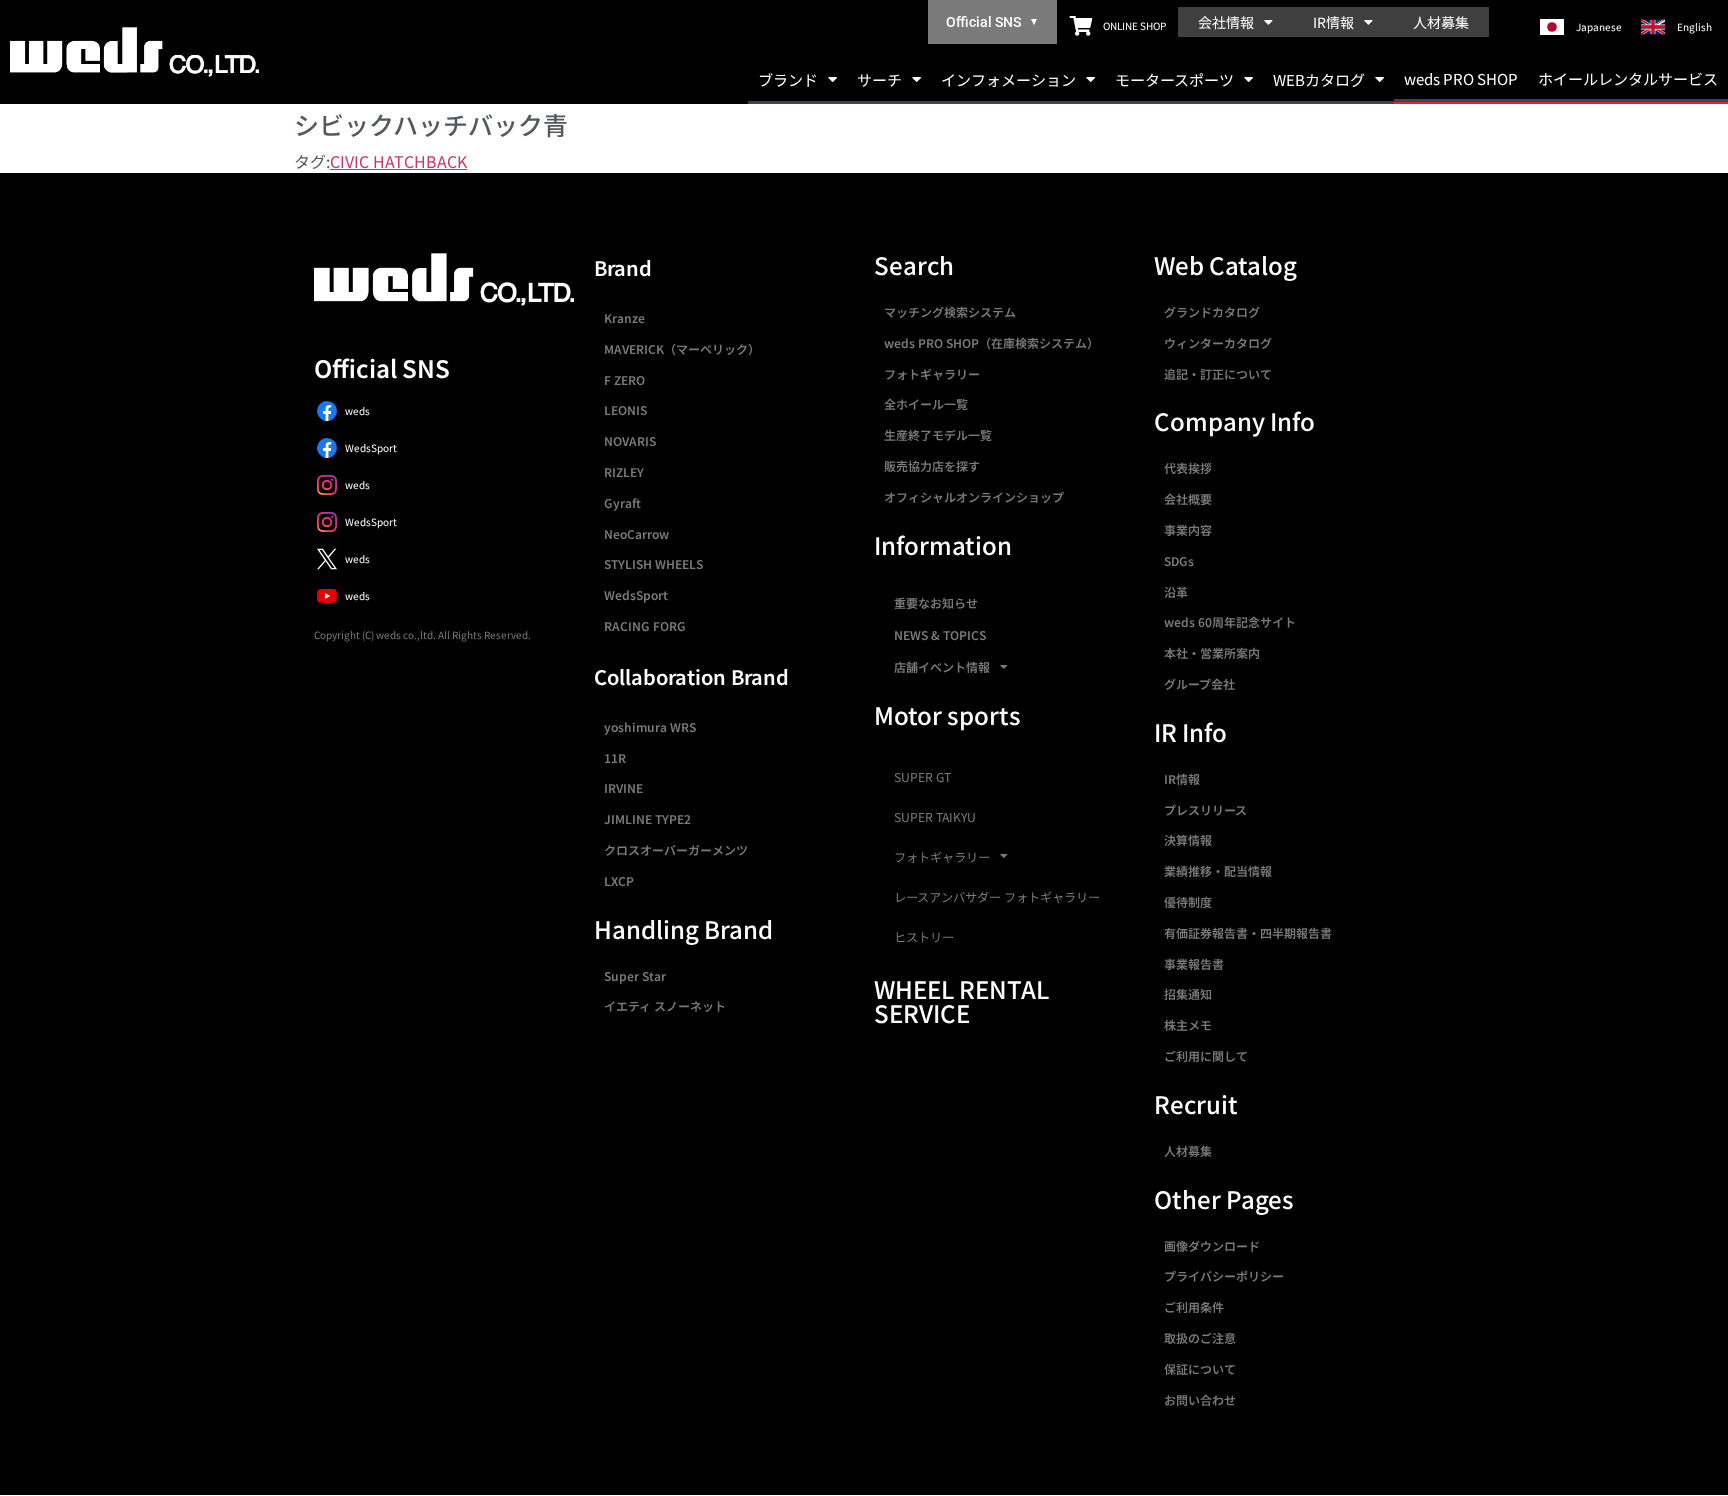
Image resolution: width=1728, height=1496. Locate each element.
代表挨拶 (1188, 467)
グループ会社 (1199, 683)
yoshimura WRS (650, 726)
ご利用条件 (1194, 1306)
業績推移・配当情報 (1218, 870)
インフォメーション (1008, 79)
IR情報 (1333, 22)
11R (615, 757)
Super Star (635, 975)
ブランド (788, 79)
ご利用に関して (1206, 1055)
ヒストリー (924, 937)
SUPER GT (922, 777)
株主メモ (1188, 1024)
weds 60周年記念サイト (1230, 621)
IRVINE (623, 787)
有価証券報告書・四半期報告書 (1248, 932)
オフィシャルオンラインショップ (974, 496)
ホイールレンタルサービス (1628, 78)
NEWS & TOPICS (940, 634)
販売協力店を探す (932, 465)
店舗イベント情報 (942, 666)
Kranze (624, 317)
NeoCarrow (636, 533)
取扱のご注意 (1200, 1337)
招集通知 (1188, 993)
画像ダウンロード (1212, 1245)
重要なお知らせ (936, 602)
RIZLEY (624, 471)
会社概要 (1188, 498)
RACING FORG (645, 625)
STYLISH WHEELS (653, 563)
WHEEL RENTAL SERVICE (961, 1000)
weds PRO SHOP (1461, 78)
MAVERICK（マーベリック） (682, 348)
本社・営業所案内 (1212, 652)
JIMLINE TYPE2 (647, 818)
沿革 (1176, 591)
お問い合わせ (1200, 1399)
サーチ (879, 79)
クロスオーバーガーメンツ (676, 849)
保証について (1200, 1368)
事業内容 (1188, 529)
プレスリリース (1205, 809)
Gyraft (622, 502)
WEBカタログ (1319, 79)
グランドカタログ (1212, 311)
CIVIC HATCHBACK (398, 161)
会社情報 (1226, 22)
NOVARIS (630, 440)
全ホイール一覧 (926, 403)
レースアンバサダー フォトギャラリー (997, 897)
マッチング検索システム (950, 311)
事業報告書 (1194, 963)
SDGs (1179, 560)
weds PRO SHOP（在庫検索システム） (991, 342)
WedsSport (636, 594)
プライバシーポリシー (1224, 1275)
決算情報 (1188, 839)
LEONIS (625, 409)
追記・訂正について (1218, 373)
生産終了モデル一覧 (938, 434)
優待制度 (1188, 901)
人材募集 (1441, 22)
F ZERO (624, 379)
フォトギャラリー (932, 373)
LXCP (619, 880)
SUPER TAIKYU (935, 817)
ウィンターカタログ (1218, 342)
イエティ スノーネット (665, 1005)
